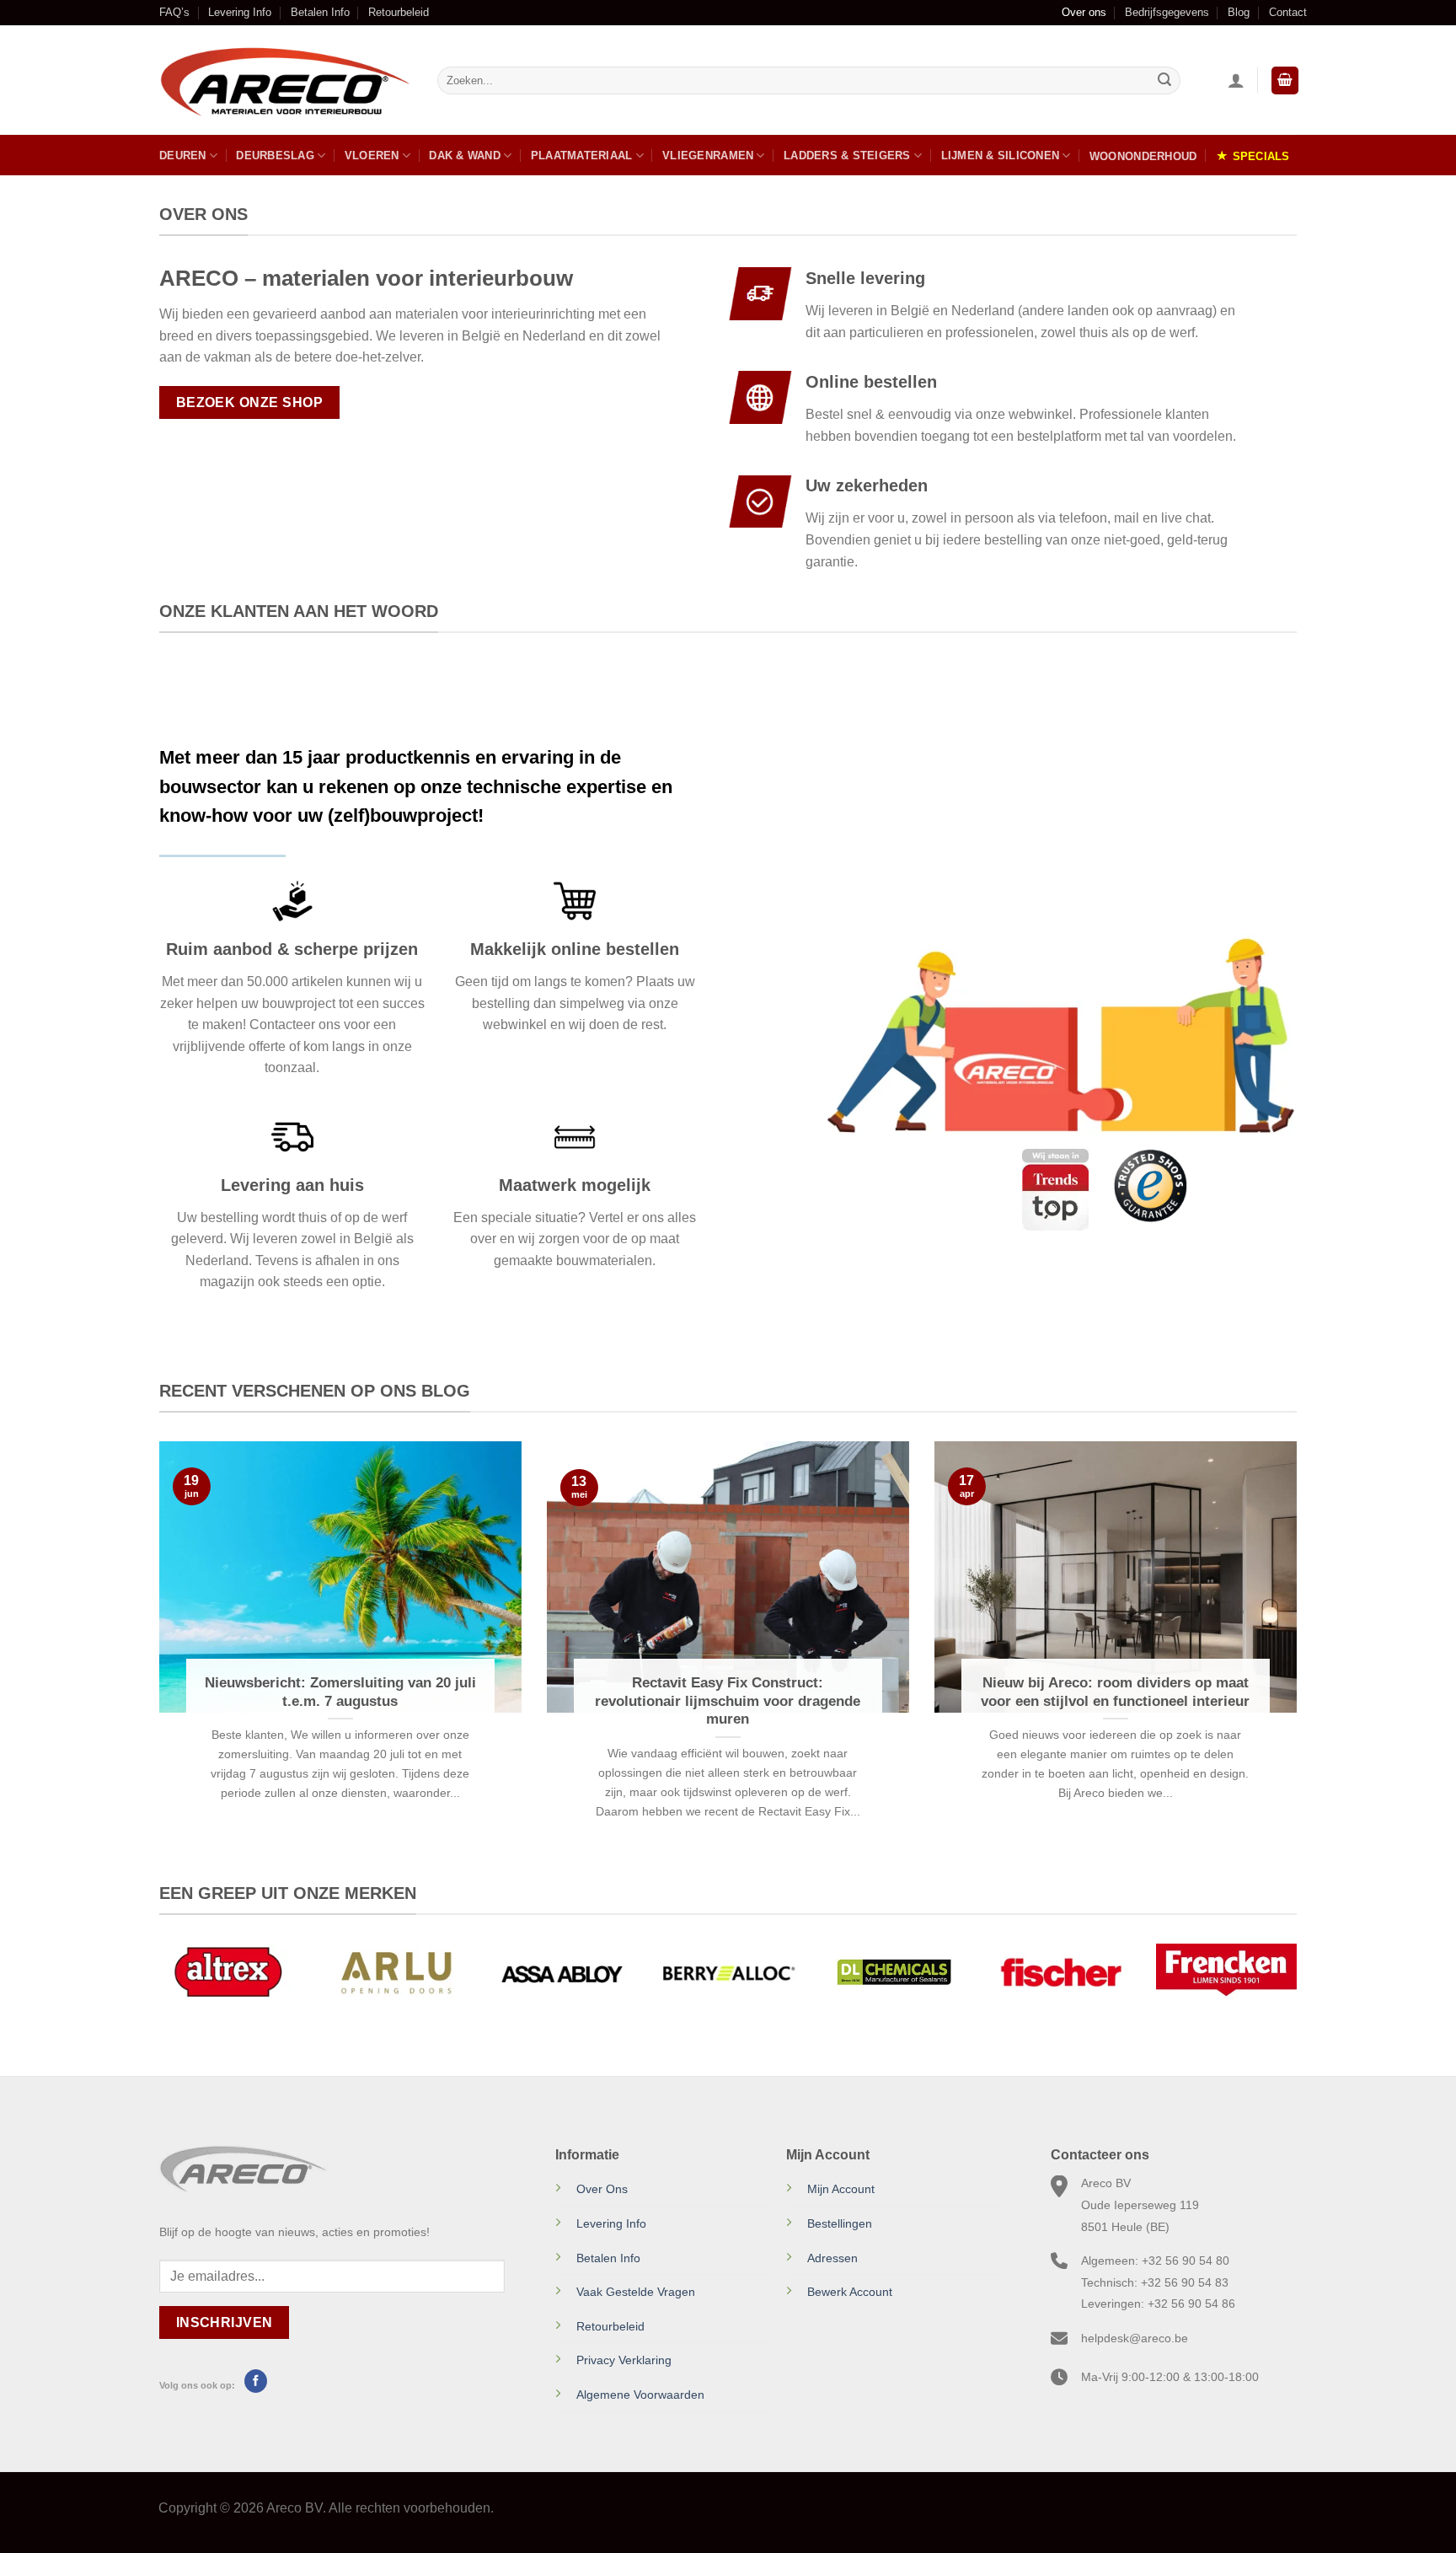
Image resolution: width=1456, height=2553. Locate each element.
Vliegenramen (708, 156)
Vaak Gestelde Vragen (636, 2292)
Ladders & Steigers (847, 156)
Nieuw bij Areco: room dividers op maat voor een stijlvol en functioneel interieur (1115, 1692)
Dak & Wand (465, 156)
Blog (1239, 12)
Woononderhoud (1143, 156)
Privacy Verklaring (624, 2360)
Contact (1288, 12)
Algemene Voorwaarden (640, 2395)
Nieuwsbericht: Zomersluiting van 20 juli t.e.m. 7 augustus (340, 1692)
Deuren (183, 156)
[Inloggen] (1236, 80)
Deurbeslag (275, 156)
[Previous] (156, 1659)
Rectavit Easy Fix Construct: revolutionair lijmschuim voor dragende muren (728, 1701)
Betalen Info (320, 12)
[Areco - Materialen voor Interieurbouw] (286, 81)
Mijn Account (841, 2189)
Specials (1261, 156)
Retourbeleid (399, 12)
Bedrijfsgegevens (1167, 12)
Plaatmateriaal (582, 156)
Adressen (832, 2258)
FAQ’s (174, 12)
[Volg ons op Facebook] (256, 2381)
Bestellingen (840, 2223)
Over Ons (602, 2189)
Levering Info (240, 12)
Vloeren (372, 156)
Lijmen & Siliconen (1001, 156)
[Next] (1300, 1659)
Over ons (1084, 12)
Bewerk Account (850, 2292)
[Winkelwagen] (1285, 80)
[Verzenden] (1164, 81)
